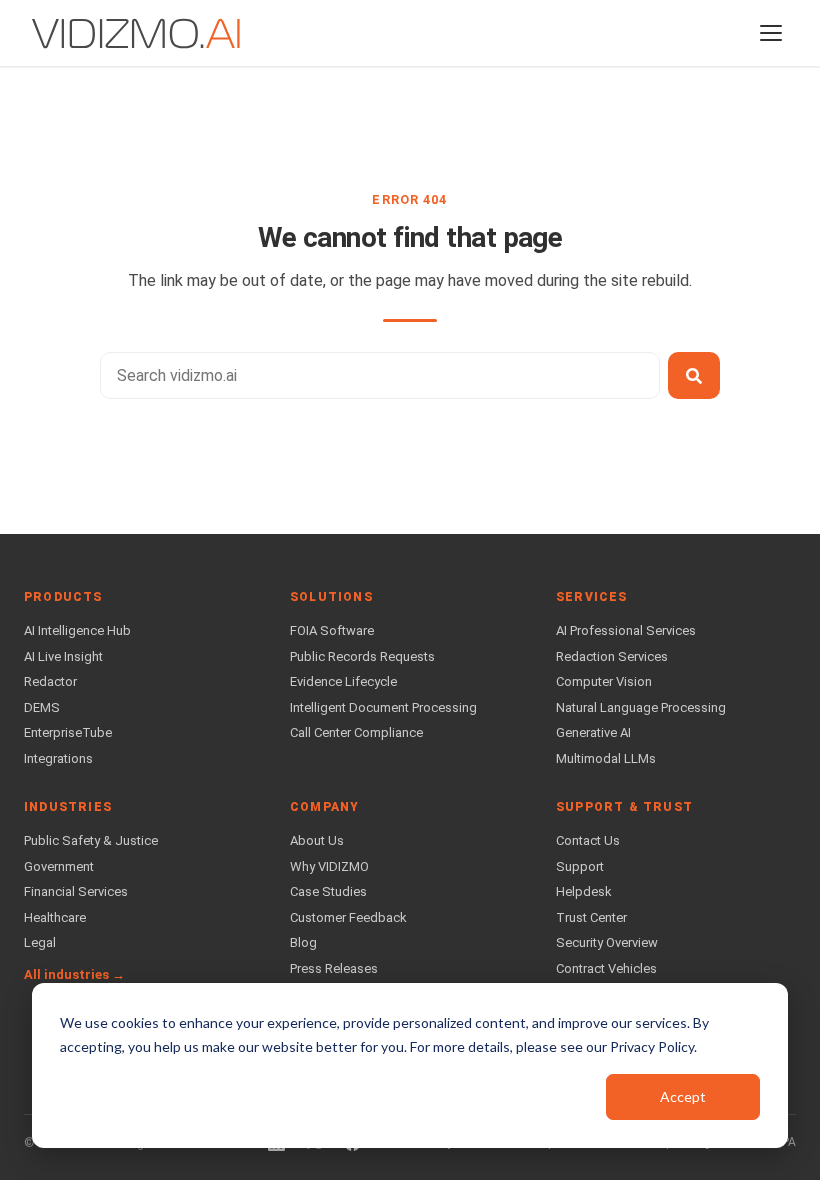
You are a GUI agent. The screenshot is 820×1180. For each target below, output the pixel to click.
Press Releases (334, 968)
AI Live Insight (63, 656)
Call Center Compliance (356, 732)
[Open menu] (771, 33)
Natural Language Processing (641, 707)
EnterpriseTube (68, 732)
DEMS (42, 707)
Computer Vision (604, 681)
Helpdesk (584, 891)
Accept (683, 1096)
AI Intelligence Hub (77, 630)
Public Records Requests (362, 656)
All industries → (74, 974)
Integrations (58, 758)
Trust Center (591, 917)
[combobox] (380, 375)
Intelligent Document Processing (383, 707)
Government (59, 866)
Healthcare (55, 917)
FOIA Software (332, 630)
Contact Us (588, 840)
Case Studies (328, 891)
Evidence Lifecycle (343, 681)
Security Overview (607, 942)
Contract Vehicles (606, 968)
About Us (317, 840)
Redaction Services (612, 656)
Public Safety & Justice (91, 840)
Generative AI (593, 732)
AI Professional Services (626, 630)
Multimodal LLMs (606, 758)
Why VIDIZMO (329, 866)
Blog (303, 942)
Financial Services (76, 891)
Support (580, 866)
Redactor (50, 681)
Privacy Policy (652, 1046)
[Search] (694, 375)
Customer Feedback (348, 917)
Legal (40, 942)
